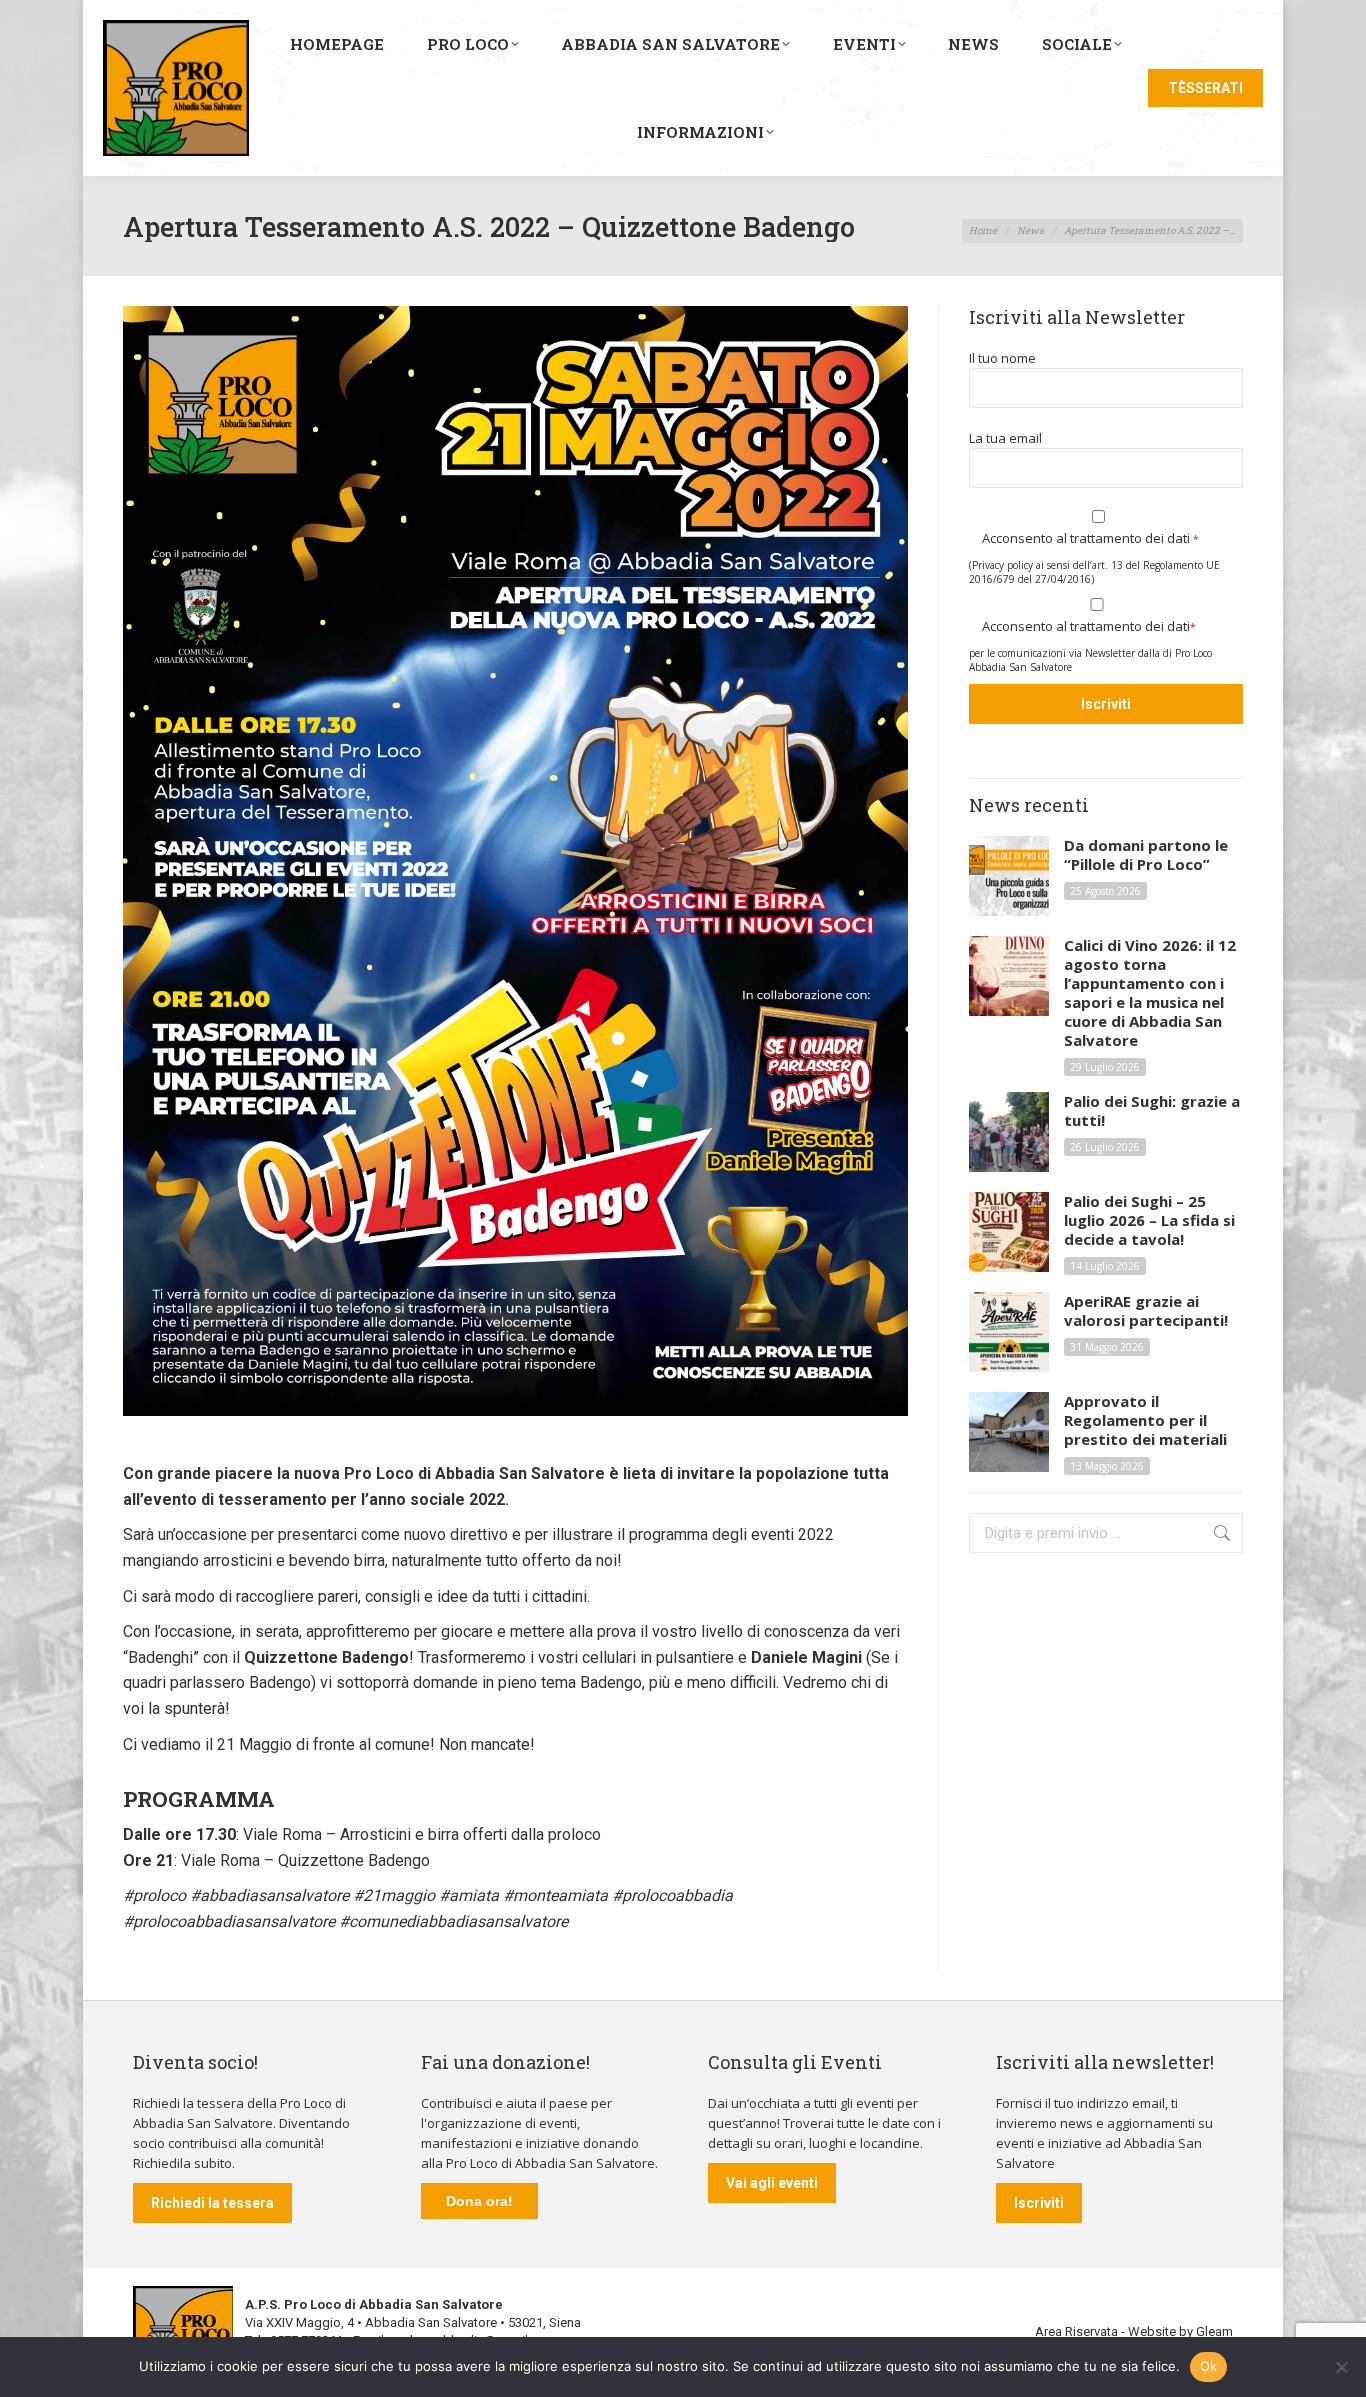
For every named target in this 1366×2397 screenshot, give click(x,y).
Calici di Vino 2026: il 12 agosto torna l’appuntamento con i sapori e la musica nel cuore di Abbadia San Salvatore (1150, 993)
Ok (1209, 2366)
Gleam (1214, 2331)
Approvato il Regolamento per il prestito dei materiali (1145, 1420)
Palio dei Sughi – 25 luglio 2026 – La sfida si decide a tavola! (1149, 1220)
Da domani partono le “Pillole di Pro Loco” (1146, 855)
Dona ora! (479, 2201)
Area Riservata (1076, 2331)
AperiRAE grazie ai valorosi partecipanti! (1146, 1311)
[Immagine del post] (1009, 876)
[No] (1341, 2367)
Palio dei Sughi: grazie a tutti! (1152, 1111)
